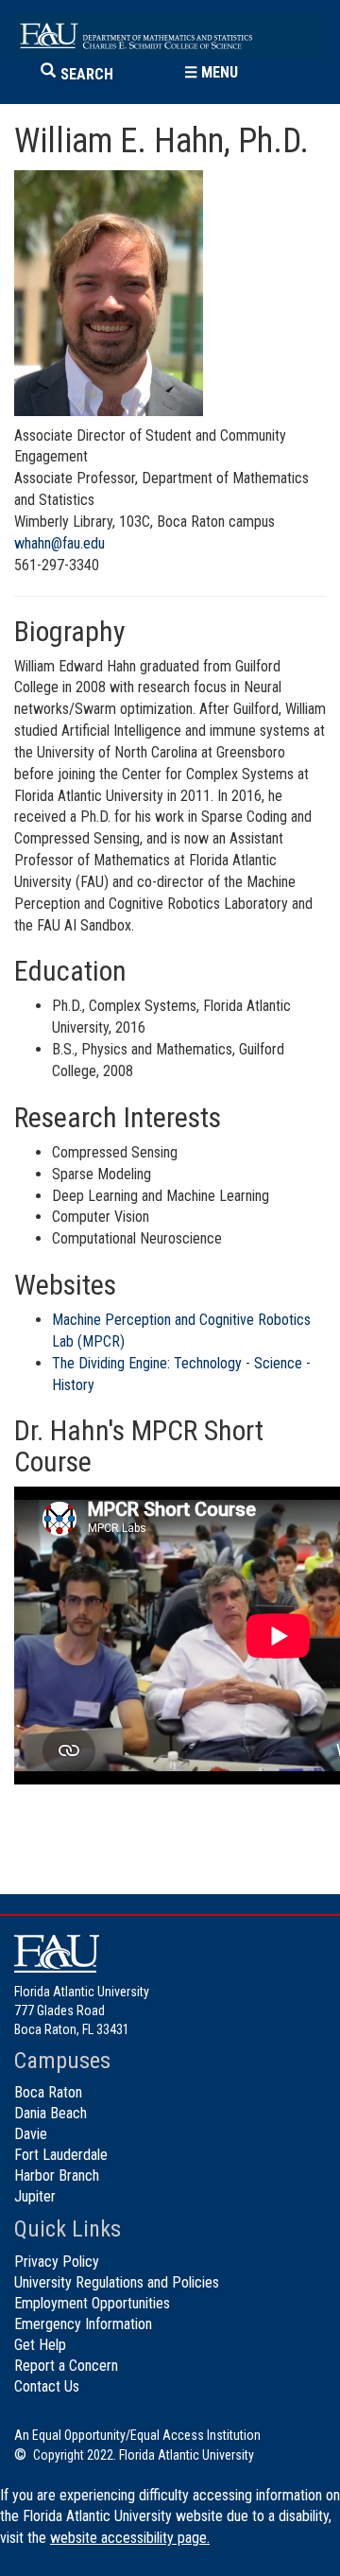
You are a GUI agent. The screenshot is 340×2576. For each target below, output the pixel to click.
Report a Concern (66, 2366)
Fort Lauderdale (61, 2155)
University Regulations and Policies (117, 2282)
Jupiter (35, 2196)
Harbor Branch (57, 2176)
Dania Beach (51, 2113)
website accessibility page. (130, 2538)
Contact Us (47, 2386)
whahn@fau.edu (59, 543)
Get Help (40, 2345)
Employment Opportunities (92, 2303)
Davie (31, 2134)
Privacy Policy (57, 2262)
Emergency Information (83, 2324)
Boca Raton (48, 2092)
